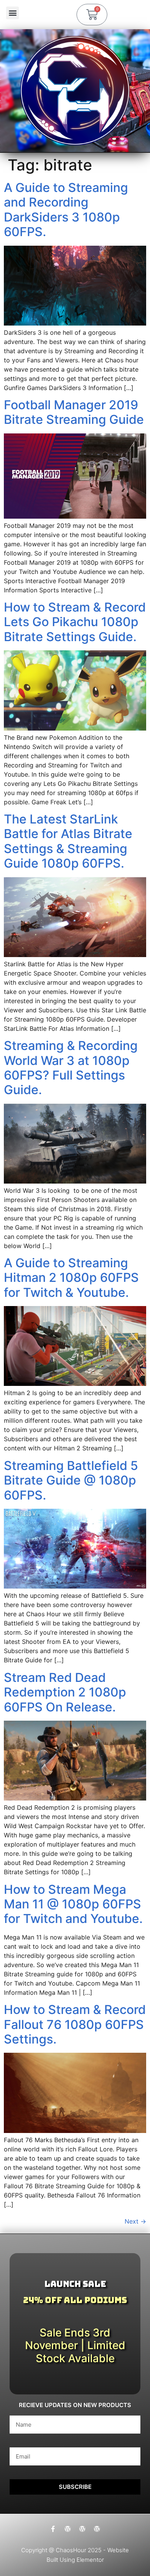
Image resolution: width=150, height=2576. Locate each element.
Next (135, 2221)
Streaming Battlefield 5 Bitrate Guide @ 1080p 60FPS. (71, 1480)
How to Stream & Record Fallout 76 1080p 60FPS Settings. (75, 2024)
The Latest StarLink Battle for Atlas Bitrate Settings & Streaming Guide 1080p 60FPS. (68, 841)
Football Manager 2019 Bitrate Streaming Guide (74, 412)
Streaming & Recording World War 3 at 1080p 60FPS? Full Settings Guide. (71, 1068)
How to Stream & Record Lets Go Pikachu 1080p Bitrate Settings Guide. (75, 622)
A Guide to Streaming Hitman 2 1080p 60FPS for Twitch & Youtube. (71, 1278)
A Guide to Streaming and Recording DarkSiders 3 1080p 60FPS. (66, 210)
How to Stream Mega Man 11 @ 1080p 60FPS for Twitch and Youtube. (73, 1904)
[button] (12, 13)
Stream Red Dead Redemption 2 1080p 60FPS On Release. (65, 1692)
